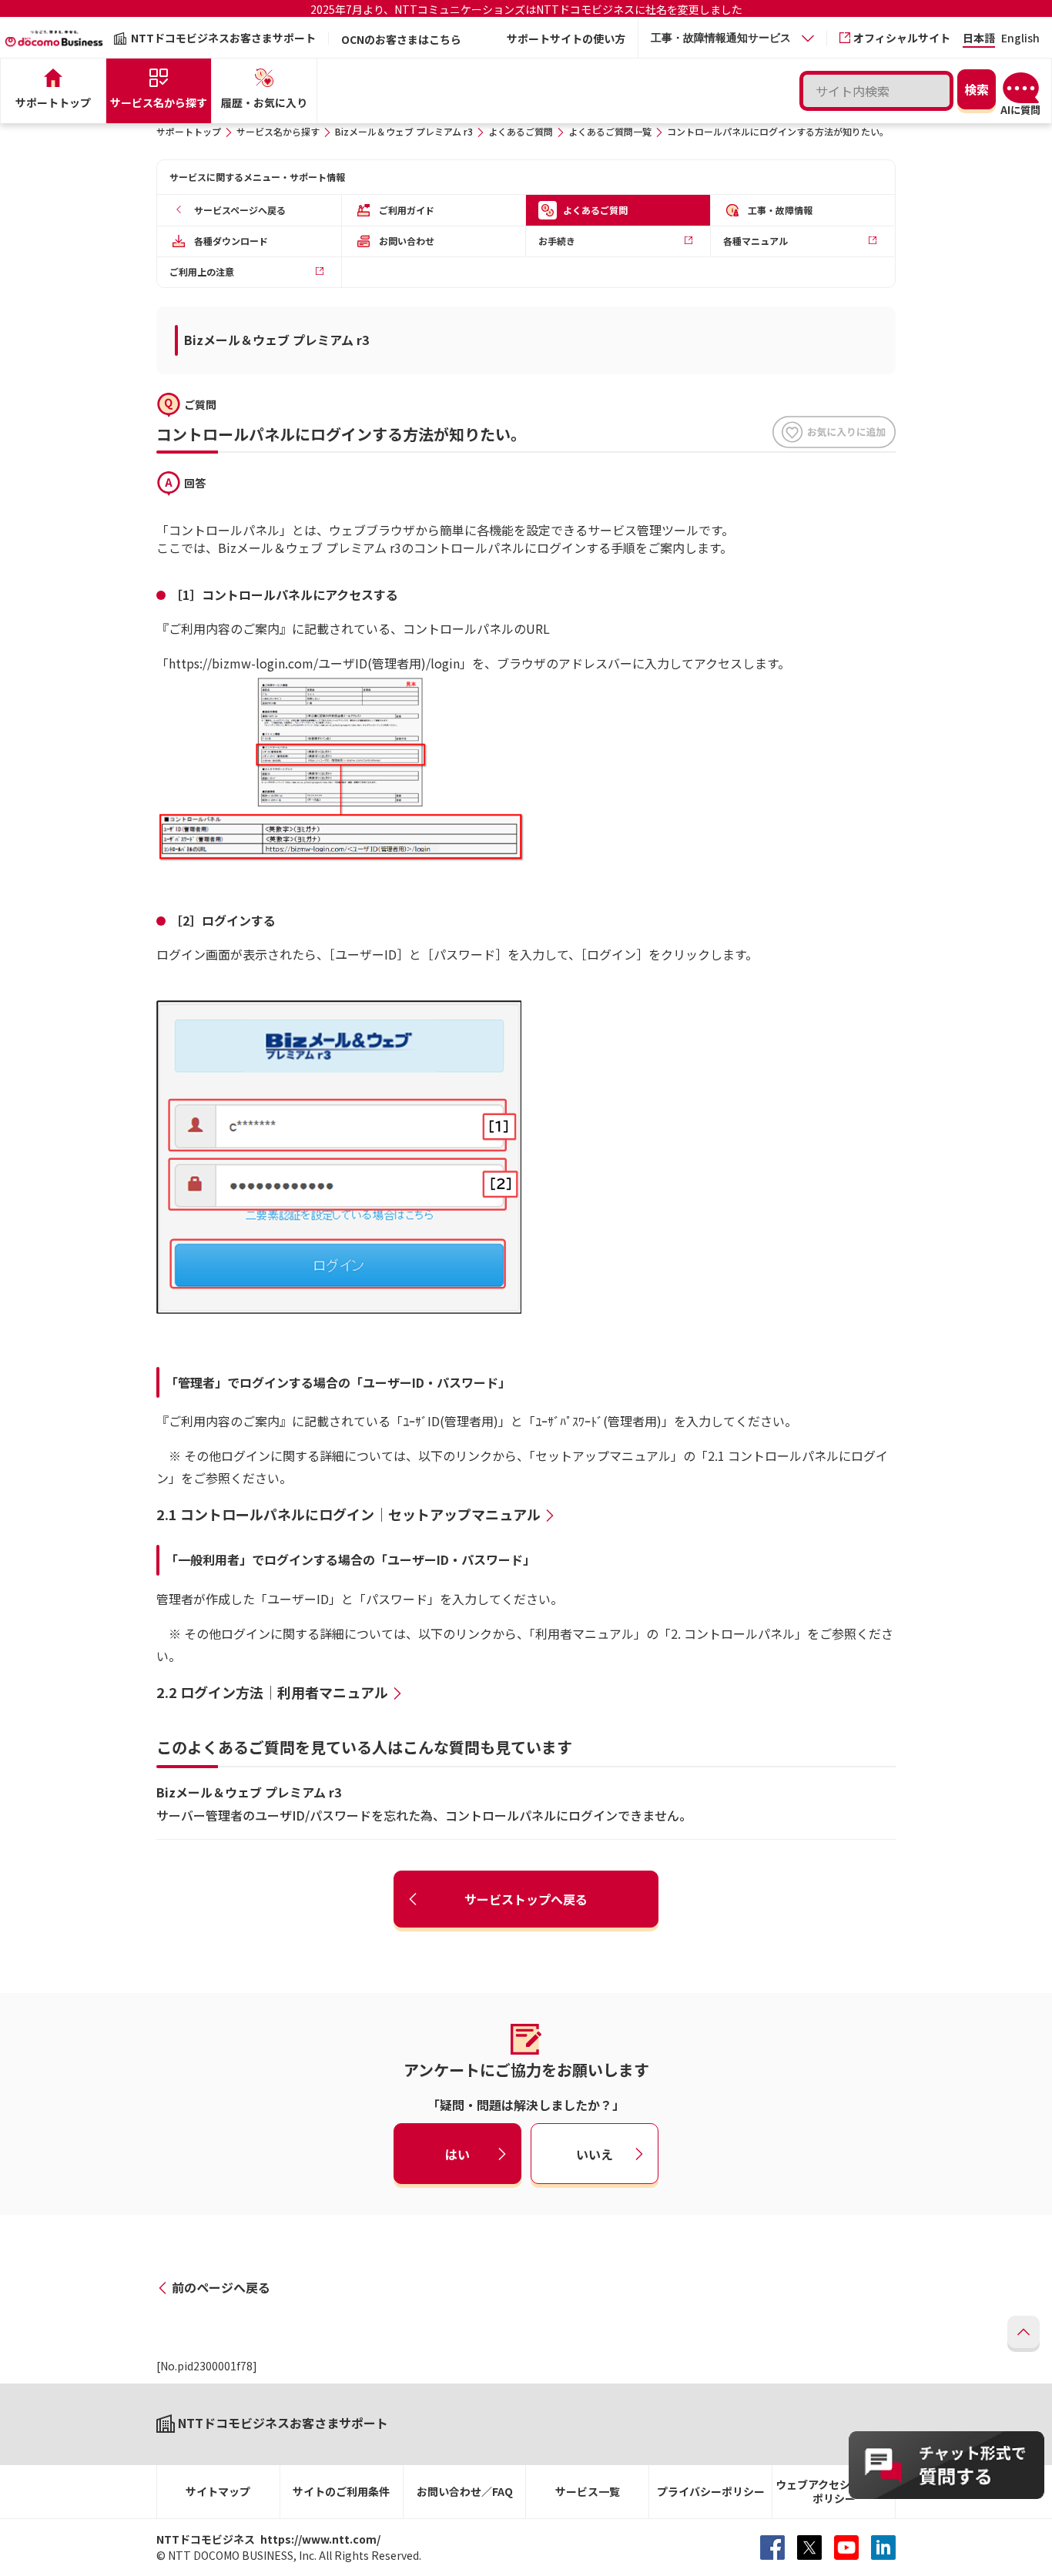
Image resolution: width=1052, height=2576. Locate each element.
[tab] (732, 38)
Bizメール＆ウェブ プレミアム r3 (404, 131)
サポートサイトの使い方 (566, 39)
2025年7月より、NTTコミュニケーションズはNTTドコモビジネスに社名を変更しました (526, 9)
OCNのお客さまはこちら (401, 39)
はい (457, 2153)
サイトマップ (218, 2491)
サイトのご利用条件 (341, 2491)
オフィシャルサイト (902, 38)
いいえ (595, 2153)
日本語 (979, 39)
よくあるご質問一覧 (610, 131)
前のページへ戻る (221, 2287)
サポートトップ (189, 131)
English (1020, 39)
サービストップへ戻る (526, 1899)
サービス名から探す (278, 131)
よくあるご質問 (521, 131)
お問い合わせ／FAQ (465, 2491)
